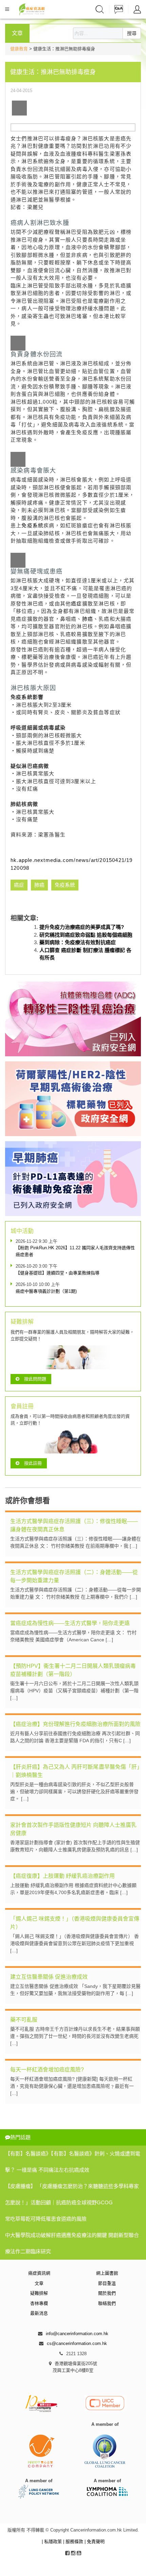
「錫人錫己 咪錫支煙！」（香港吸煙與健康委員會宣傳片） (75, 1923)
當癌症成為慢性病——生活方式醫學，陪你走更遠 (70, 1623)
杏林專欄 (39, 2303)
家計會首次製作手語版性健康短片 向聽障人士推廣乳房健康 (73, 1829)
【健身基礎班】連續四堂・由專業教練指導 (58, 1273)
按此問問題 (35, 1379)
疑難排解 (39, 2293)
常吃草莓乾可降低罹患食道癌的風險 (46, 2219)
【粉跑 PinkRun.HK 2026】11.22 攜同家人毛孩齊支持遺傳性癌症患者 (75, 1251)
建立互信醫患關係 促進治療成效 (49, 1977)
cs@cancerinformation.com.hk (77, 2343)
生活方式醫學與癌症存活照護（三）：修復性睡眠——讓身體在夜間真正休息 (74, 1525)
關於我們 (107, 2293)
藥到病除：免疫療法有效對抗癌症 (78, 942)
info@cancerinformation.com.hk (77, 2334)
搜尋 (132, 33)
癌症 (76, 604)
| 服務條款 (74, 2542)
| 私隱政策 (52, 2542)
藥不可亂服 (24, 2020)
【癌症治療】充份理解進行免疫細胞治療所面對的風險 (75, 1724)
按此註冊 (33, 1463)
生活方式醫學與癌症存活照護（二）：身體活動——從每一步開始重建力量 (74, 1576)
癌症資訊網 (39, 2273)
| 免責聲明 (95, 2542)
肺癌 (88, 619)
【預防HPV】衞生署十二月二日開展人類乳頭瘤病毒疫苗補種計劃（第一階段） (73, 1670)
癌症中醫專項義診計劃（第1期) (46, 1291)
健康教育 (19, 49)
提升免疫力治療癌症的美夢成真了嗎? (82, 927)
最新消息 (39, 2313)
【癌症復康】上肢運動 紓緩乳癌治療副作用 (62, 1876)
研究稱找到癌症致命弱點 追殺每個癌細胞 (86, 935)
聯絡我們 (107, 2303)
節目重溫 (107, 2283)
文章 (39, 2283)
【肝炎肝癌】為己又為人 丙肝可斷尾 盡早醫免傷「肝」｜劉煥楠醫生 (75, 1771)
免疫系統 (32, 525)
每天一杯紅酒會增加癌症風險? (47, 2070)
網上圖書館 (107, 2273)
